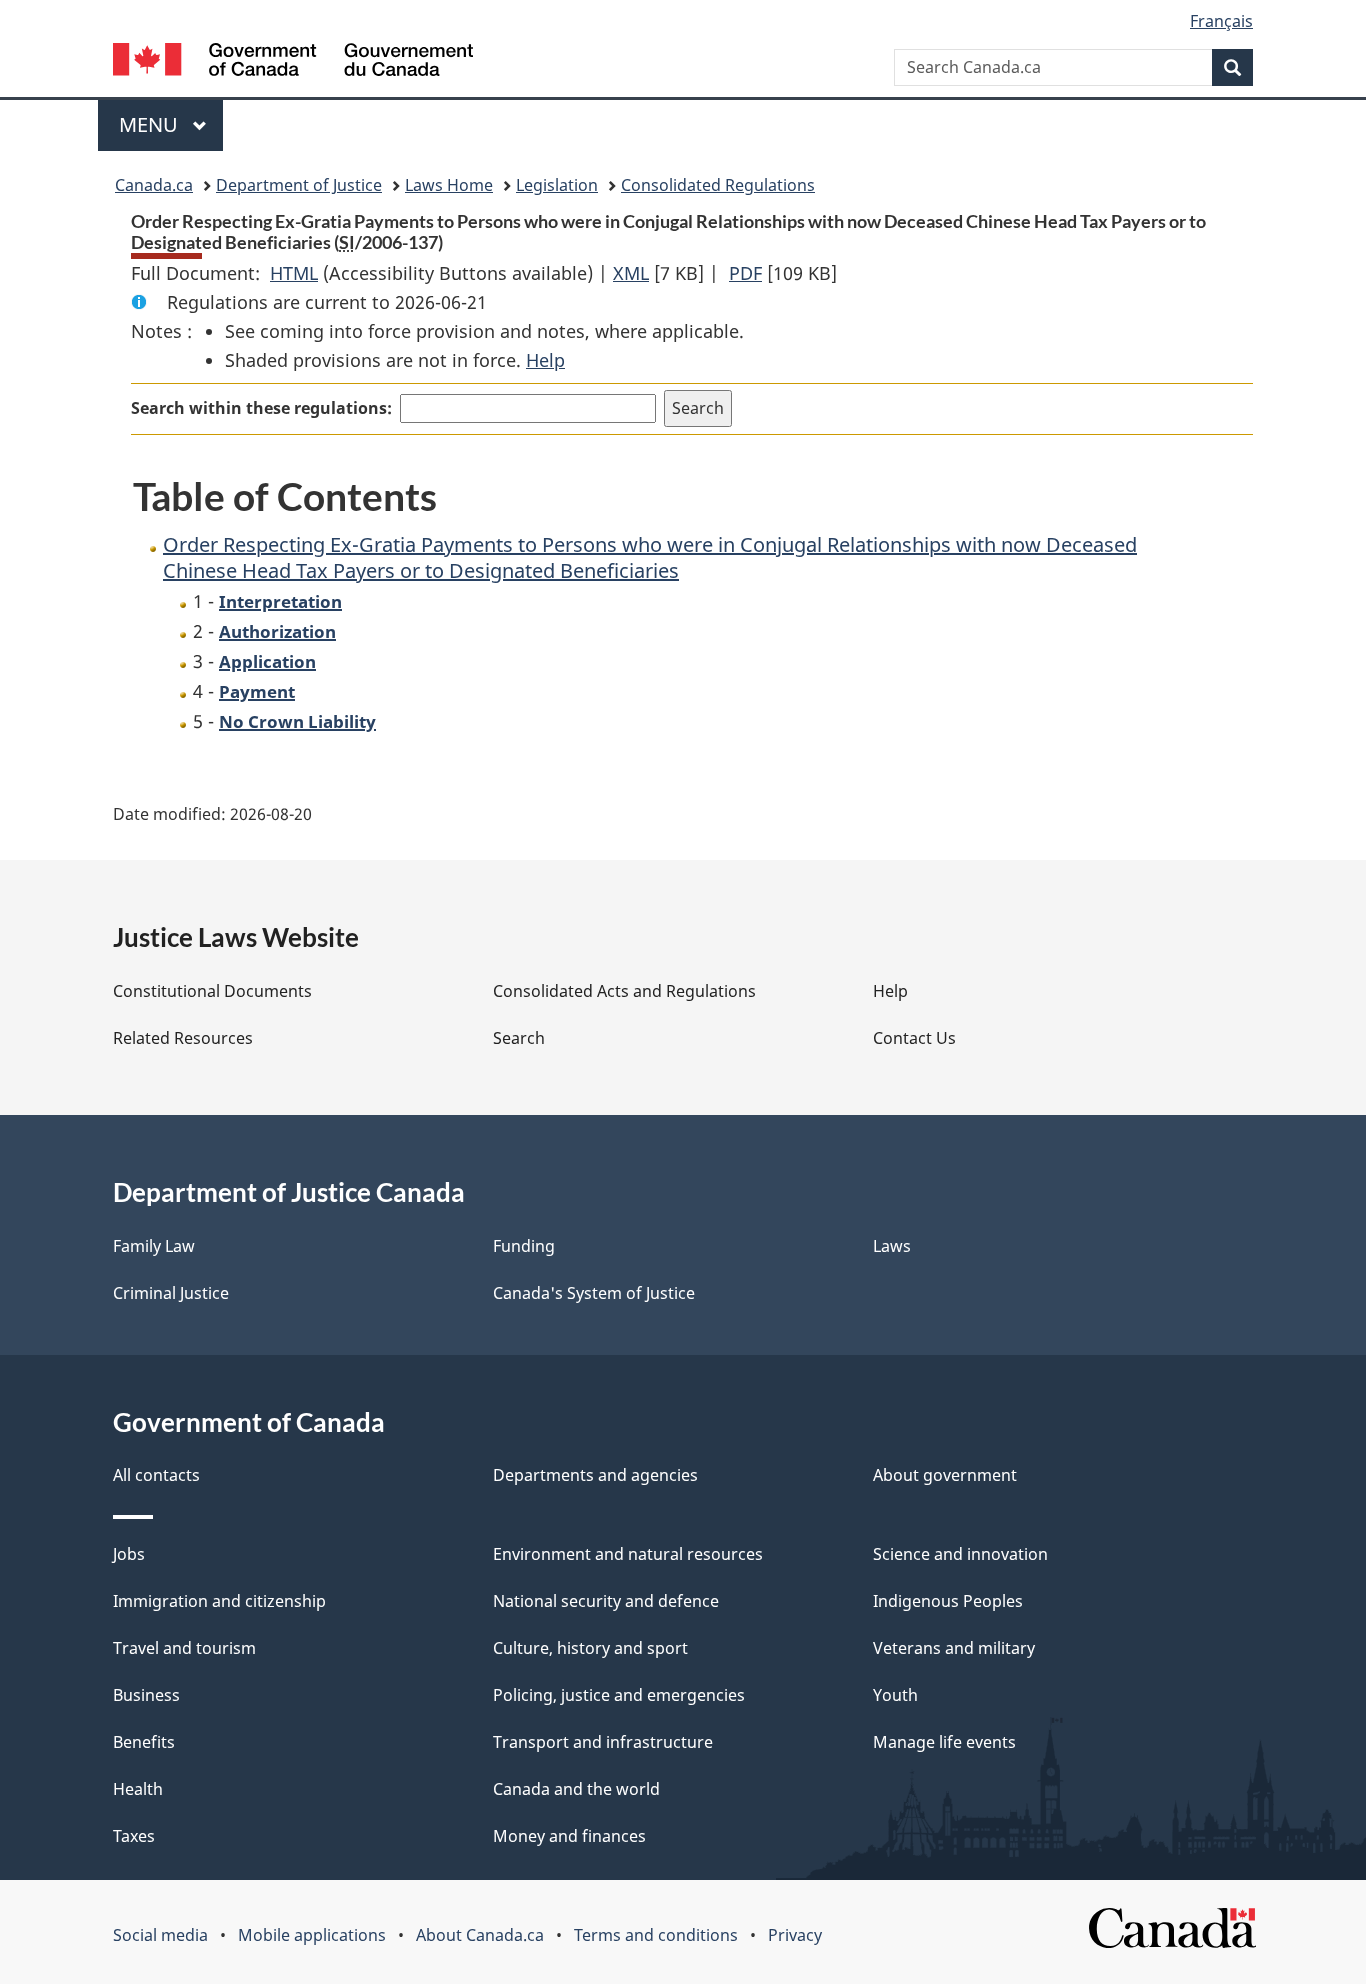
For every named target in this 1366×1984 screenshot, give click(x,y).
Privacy (795, 1935)
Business (146, 1695)
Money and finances (569, 1836)
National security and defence (606, 1601)
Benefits (144, 1742)
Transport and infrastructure (603, 1742)
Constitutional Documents (212, 991)
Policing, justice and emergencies (619, 1695)
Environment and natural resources (628, 1554)
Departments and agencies (595, 1475)
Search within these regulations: (261, 408)
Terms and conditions (656, 1935)
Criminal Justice (171, 1293)
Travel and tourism (184, 1648)
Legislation (557, 185)
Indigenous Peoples (948, 1601)
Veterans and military (954, 1648)
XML (631, 273)
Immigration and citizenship (219, 1601)
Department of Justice (299, 185)
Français (1221, 21)
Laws (892, 1246)
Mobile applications (312, 1935)
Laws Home (449, 185)
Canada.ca (154, 185)
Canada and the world (576, 1789)
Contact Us (914, 1038)
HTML (294, 273)
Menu (151, 124)
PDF (745, 273)
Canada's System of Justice (594, 1293)
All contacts (156, 1475)
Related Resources (183, 1038)
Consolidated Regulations (718, 185)
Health (138, 1789)
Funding (524, 1246)
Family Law (154, 1246)
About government (945, 1475)
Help (545, 360)
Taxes (134, 1836)
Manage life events (944, 1742)
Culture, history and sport (590, 1648)
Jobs (129, 1554)
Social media (160, 1935)
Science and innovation (960, 1554)
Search (519, 1038)
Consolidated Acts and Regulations (624, 991)
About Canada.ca (480, 1935)
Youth (895, 1695)
